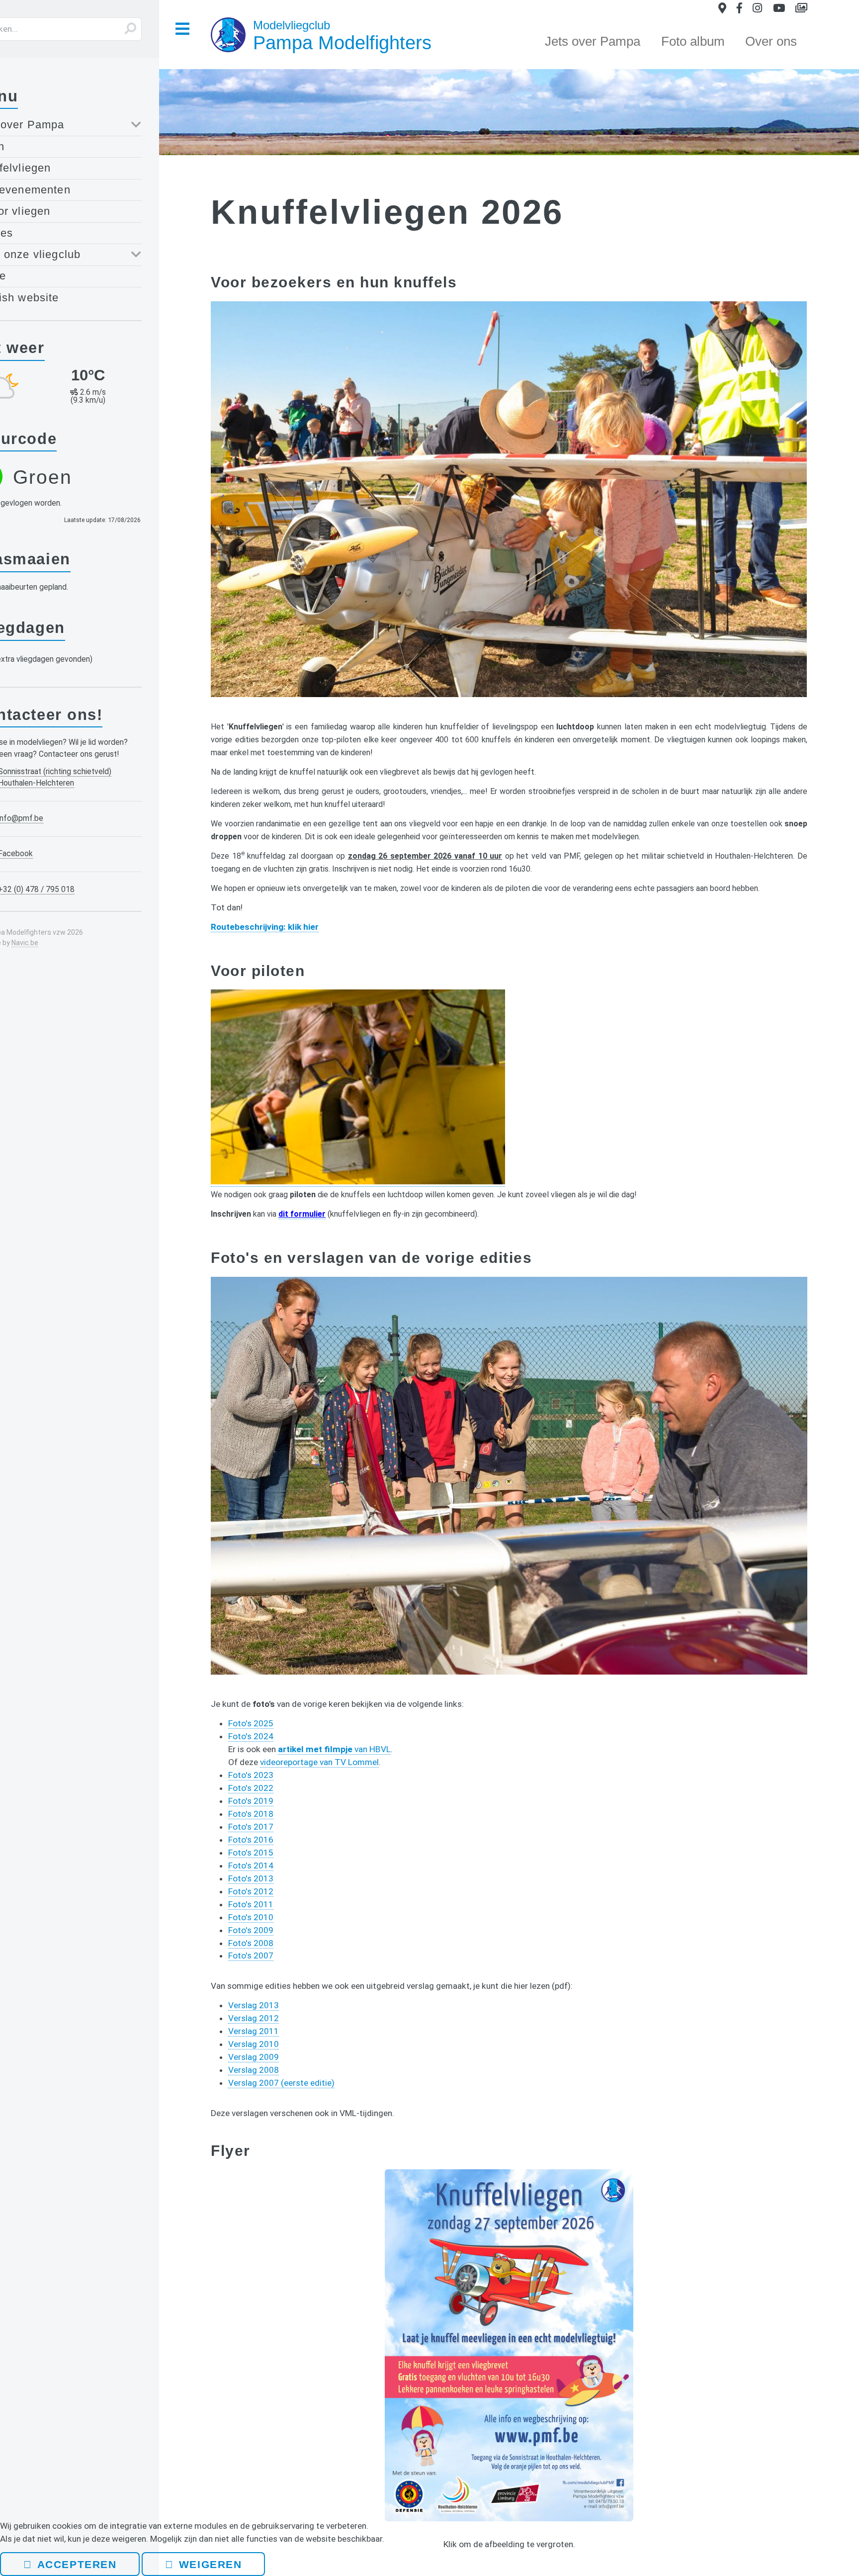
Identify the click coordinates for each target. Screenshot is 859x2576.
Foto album (693, 41)
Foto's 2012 (251, 1891)
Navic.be (25, 943)
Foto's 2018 (251, 1814)
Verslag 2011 (254, 2031)
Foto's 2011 (251, 1904)
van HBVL (334, 1749)
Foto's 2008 (251, 1943)
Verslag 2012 (254, 2018)
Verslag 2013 (254, 2005)
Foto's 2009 (251, 1930)
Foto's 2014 (251, 1865)
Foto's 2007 (251, 1955)
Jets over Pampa (593, 41)
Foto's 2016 (251, 1840)
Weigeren (210, 2564)
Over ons (771, 41)
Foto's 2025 (251, 1723)
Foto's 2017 (251, 1827)
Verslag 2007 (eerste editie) (281, 2083)
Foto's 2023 (251, 1775)
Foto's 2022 (251, 1788)
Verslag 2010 (254, 2044)
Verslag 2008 (254, 2070)
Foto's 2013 (251, 1878)
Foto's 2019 (251, 1801)
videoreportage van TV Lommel (319, 1762)
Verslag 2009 (254, 2057)
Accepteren (77, 2564)
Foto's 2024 (251, 1736)
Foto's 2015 (251, 1853)
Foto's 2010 (251, 1917)
